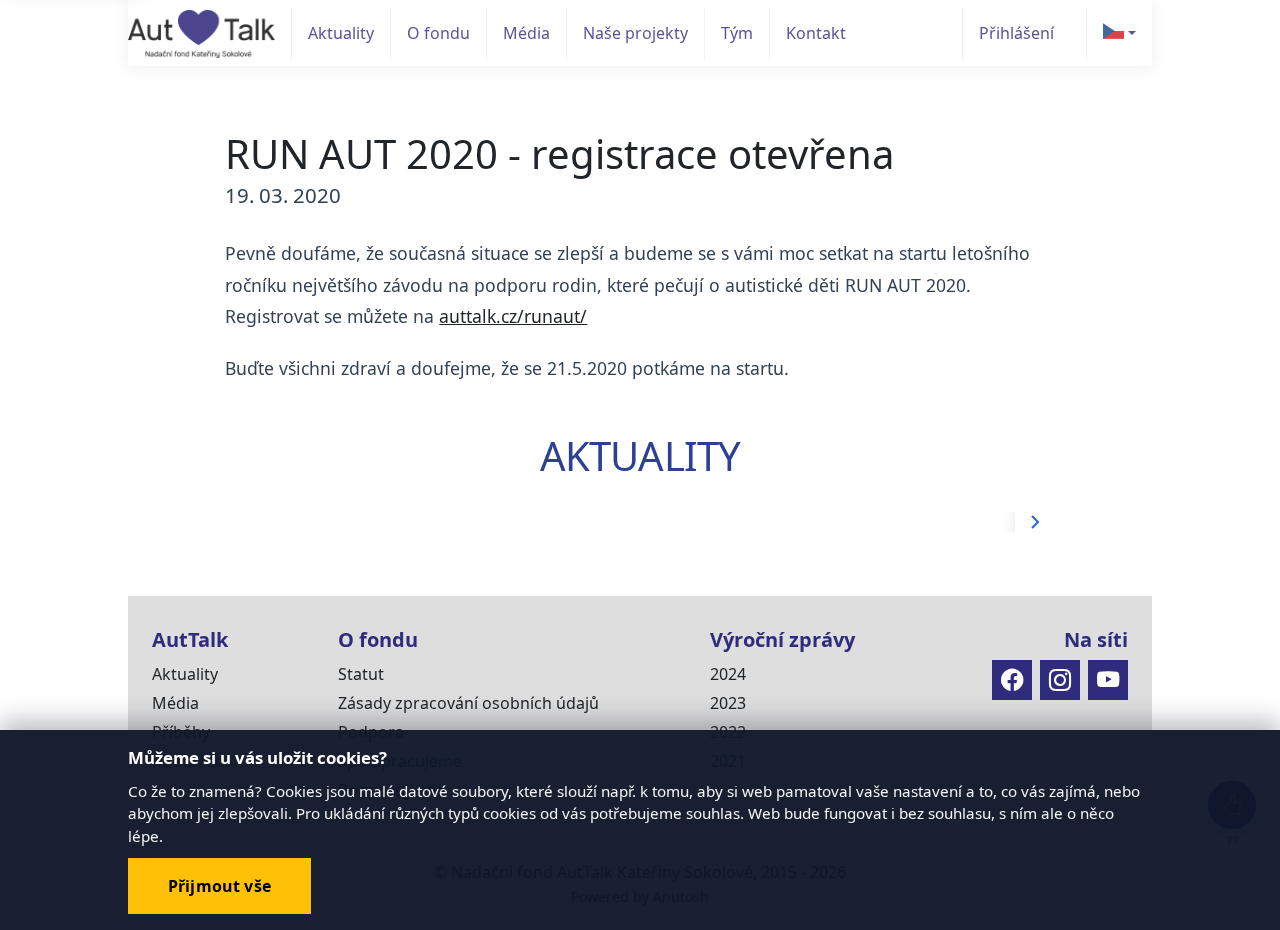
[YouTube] (1108, 680)
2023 (728, 703)
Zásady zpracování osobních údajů (468, 703)
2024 (728, 674)
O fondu (438, 33)
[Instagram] (1060, 680)
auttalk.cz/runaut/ (513, 316)
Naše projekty (635, 33)
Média (526, 33)
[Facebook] (1012, 680)
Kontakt (816, 33)
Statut (361, 674)
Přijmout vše (219, 886)
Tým (737, 33)
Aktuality (341, 33)
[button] (1119, 33)
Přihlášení (1016, 33)
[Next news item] (1035, 522)
